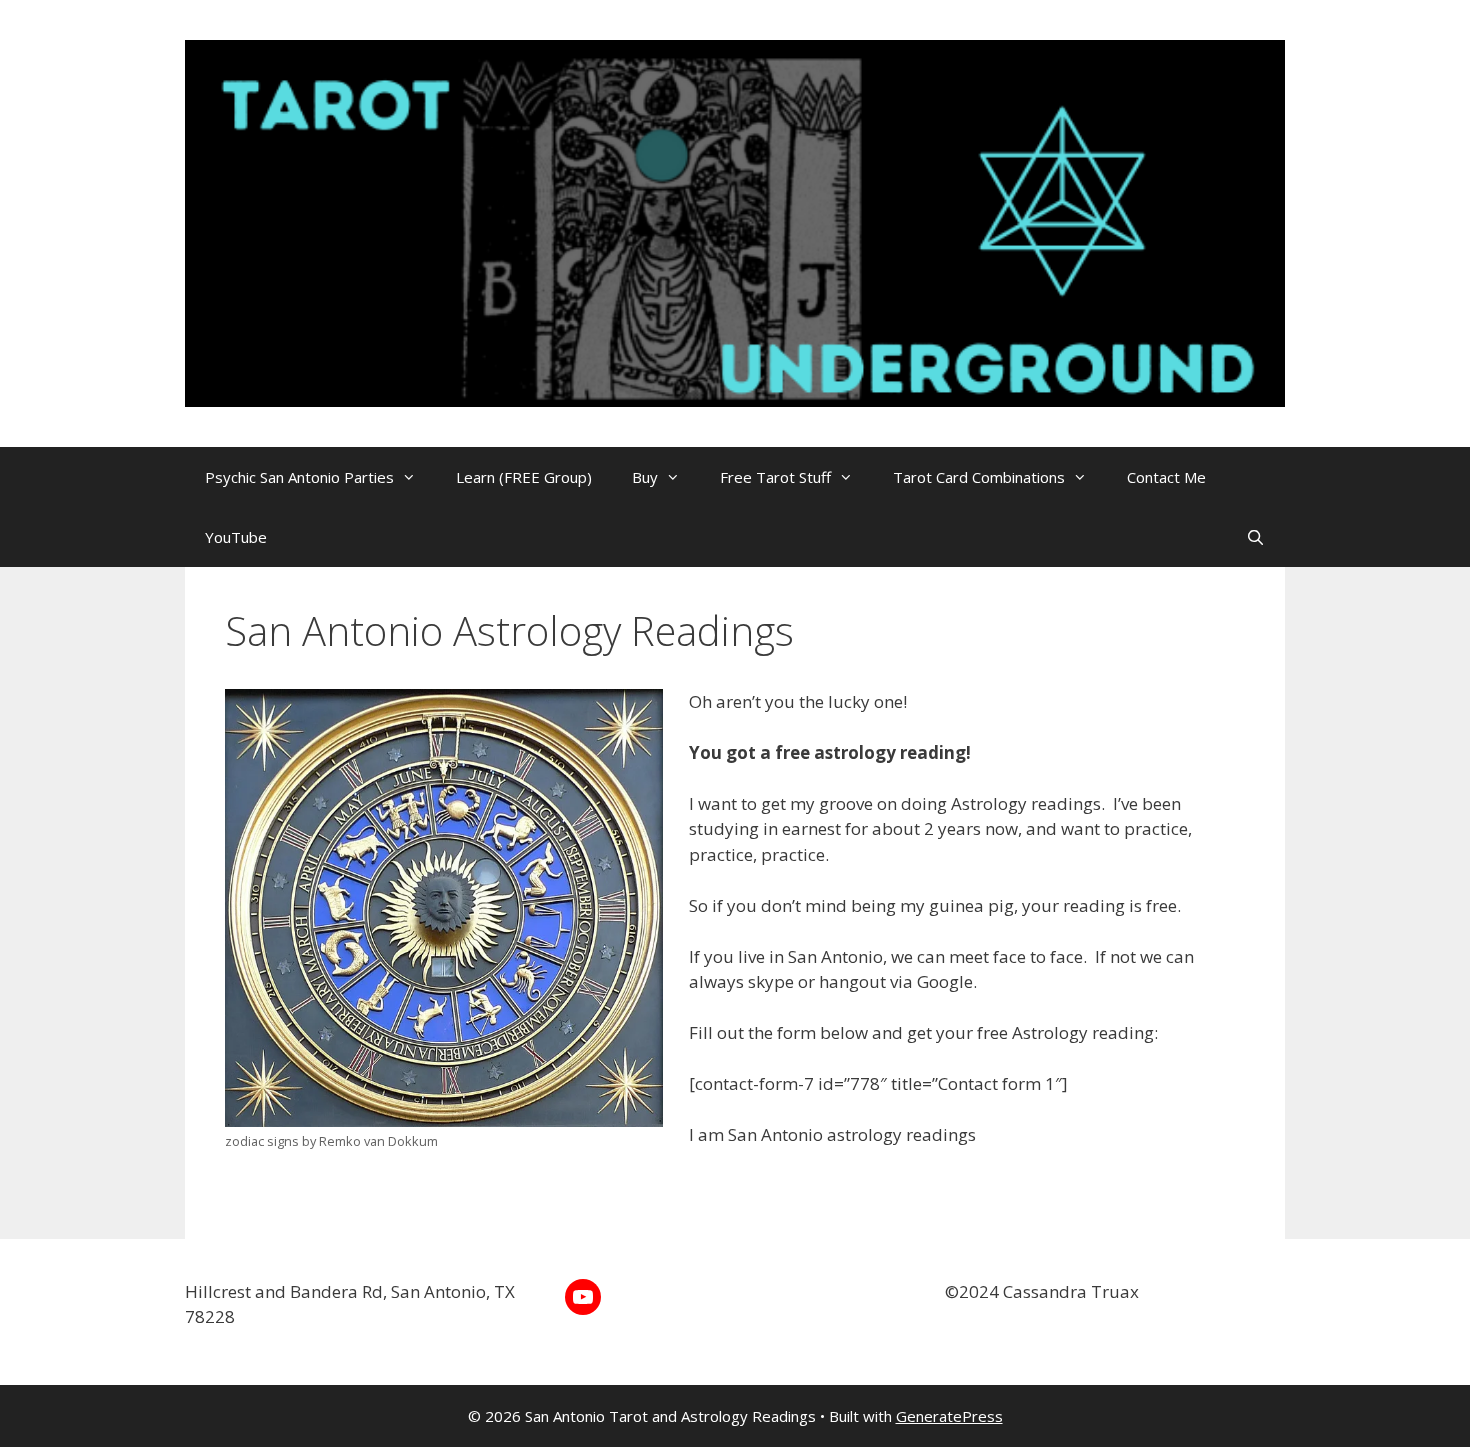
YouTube (236, 537)
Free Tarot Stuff (775, 477)
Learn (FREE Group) (524, 477)
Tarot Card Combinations (979, 477)
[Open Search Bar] (1255, 537)
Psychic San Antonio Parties (299, 477)
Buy (645, 477)
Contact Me (1166, 477)
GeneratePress (949, 1416)
